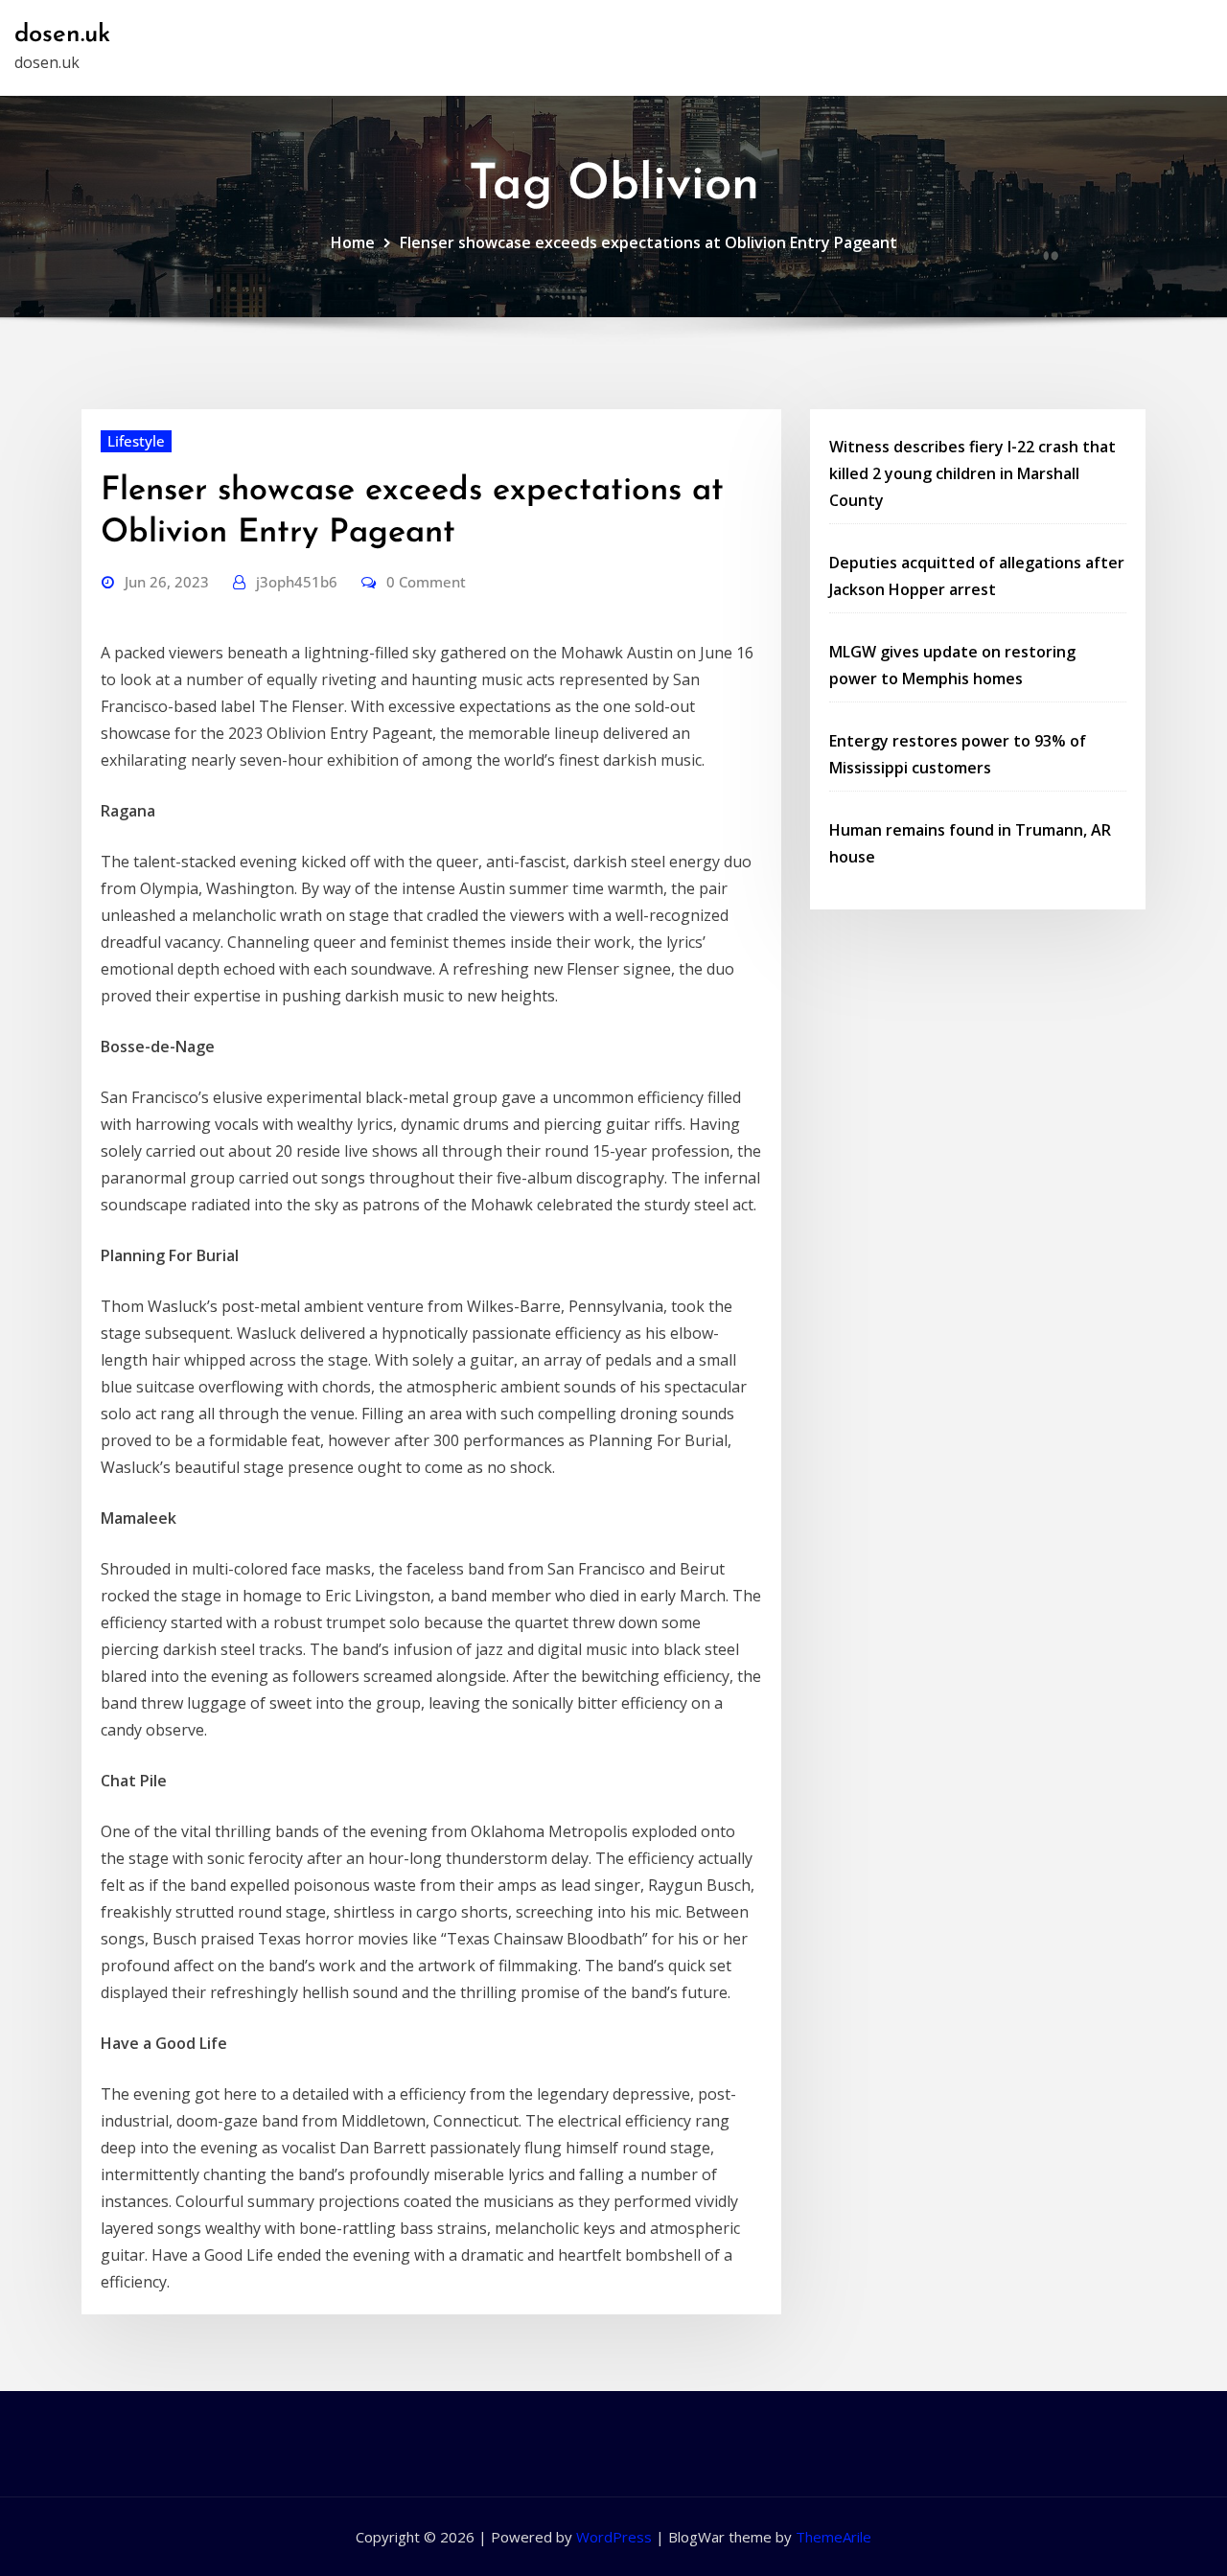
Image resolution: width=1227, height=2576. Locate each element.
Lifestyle (136, 441)
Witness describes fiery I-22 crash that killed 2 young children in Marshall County (972, 473)
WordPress (614, 2537)
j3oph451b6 (297, 582)
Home (353, 242)
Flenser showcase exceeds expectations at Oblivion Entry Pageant (648, 242)
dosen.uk (62, 35)
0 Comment (426, 582)
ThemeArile (833, 2537)
